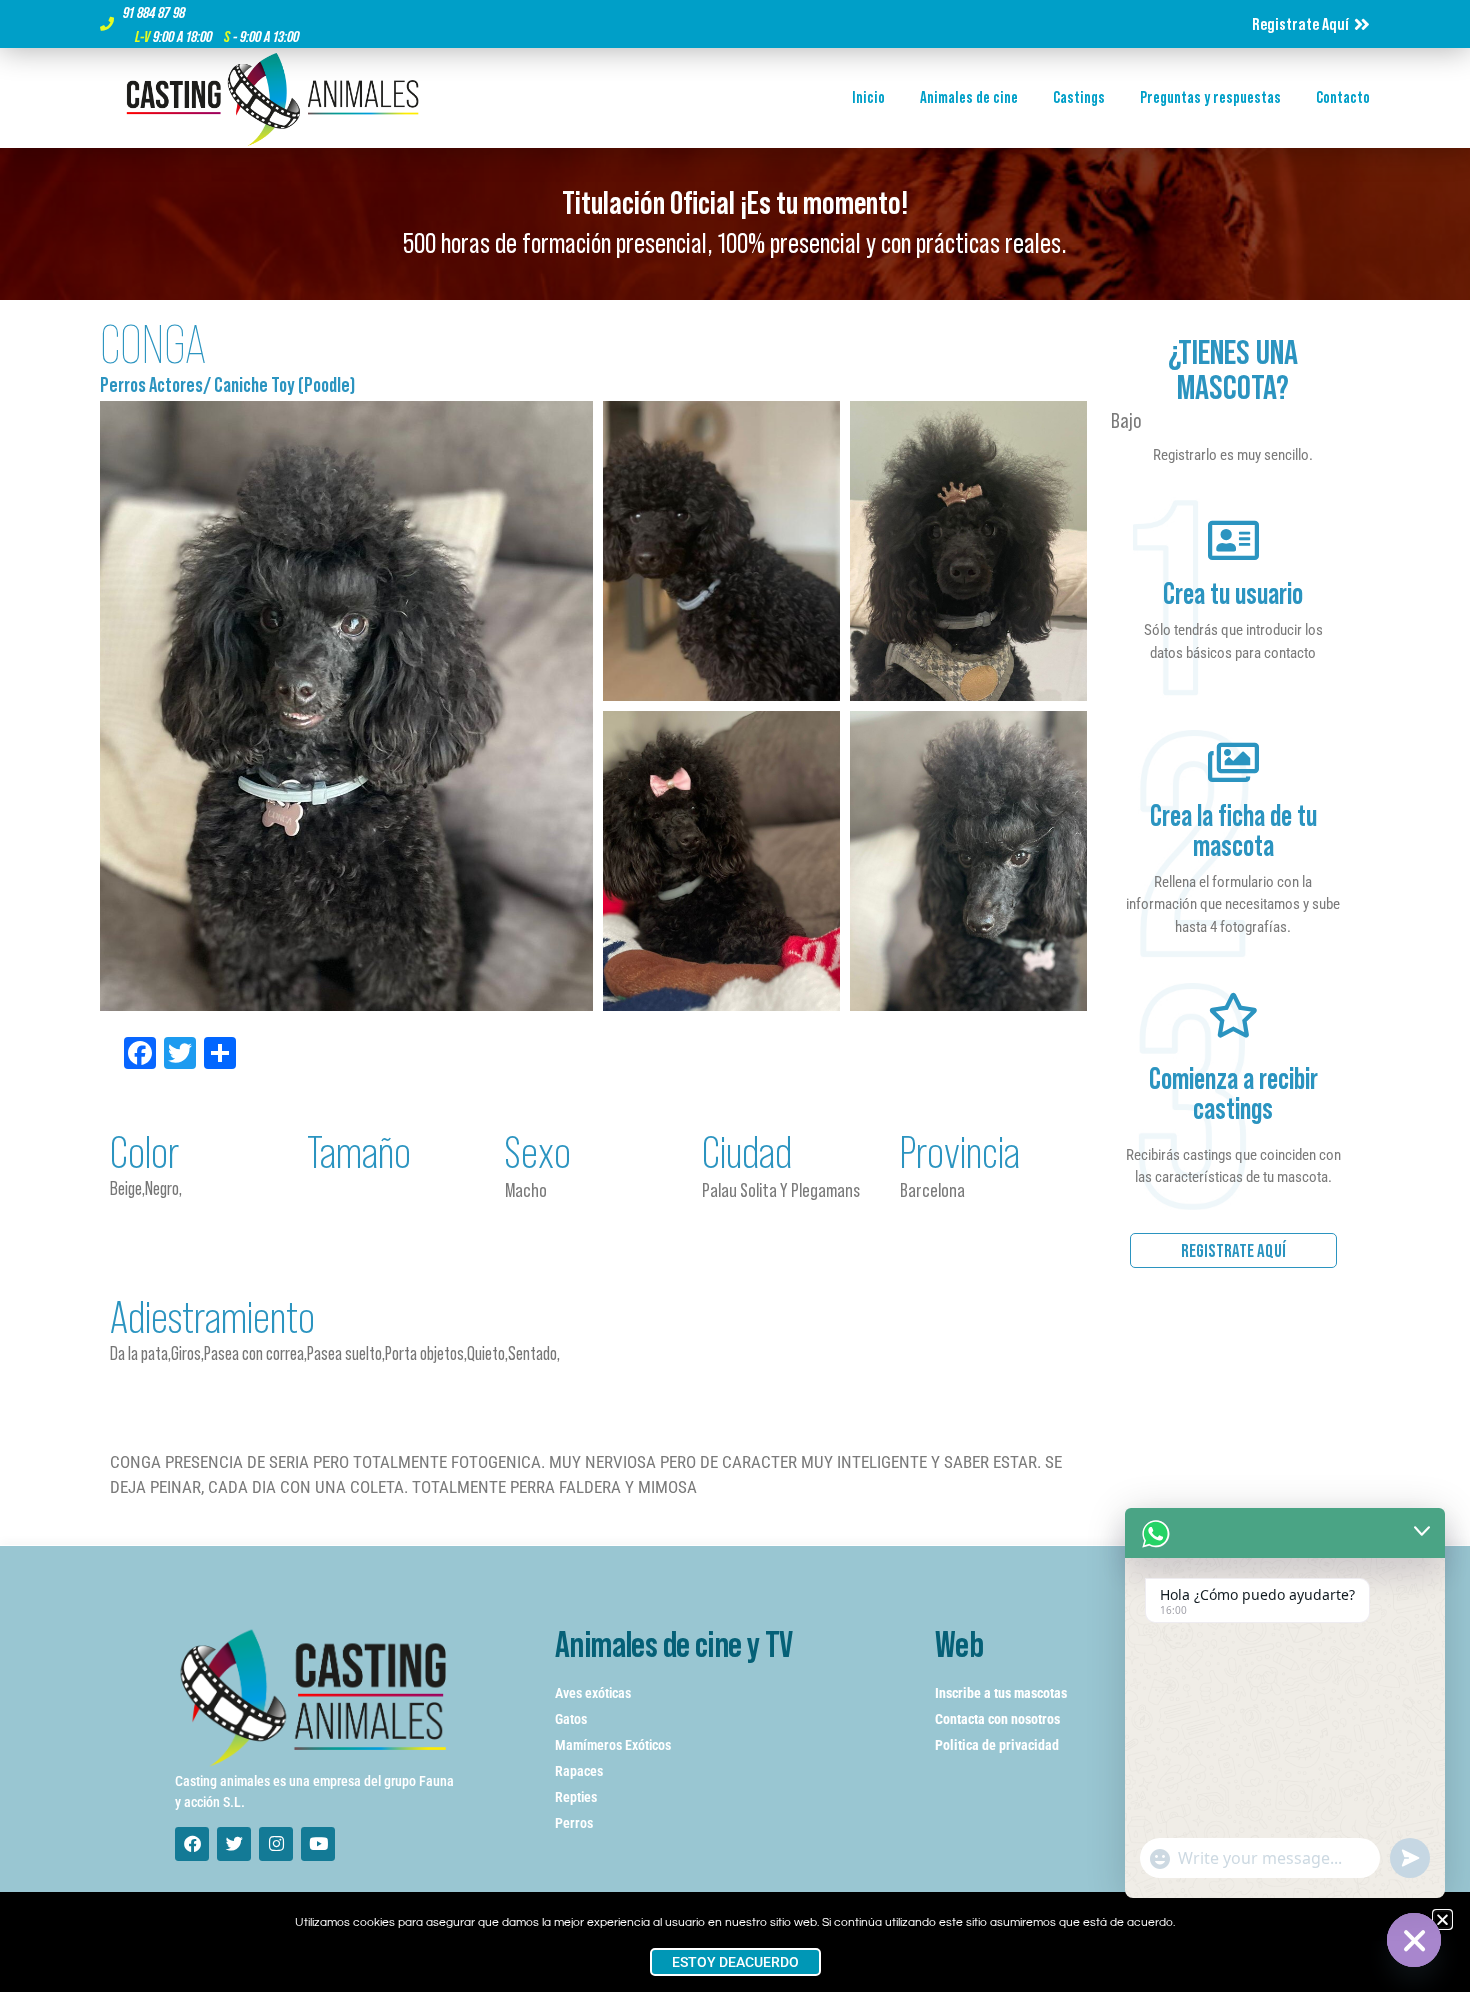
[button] (1442, 1919)
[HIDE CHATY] (1414, 1940)
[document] (735, 996)
